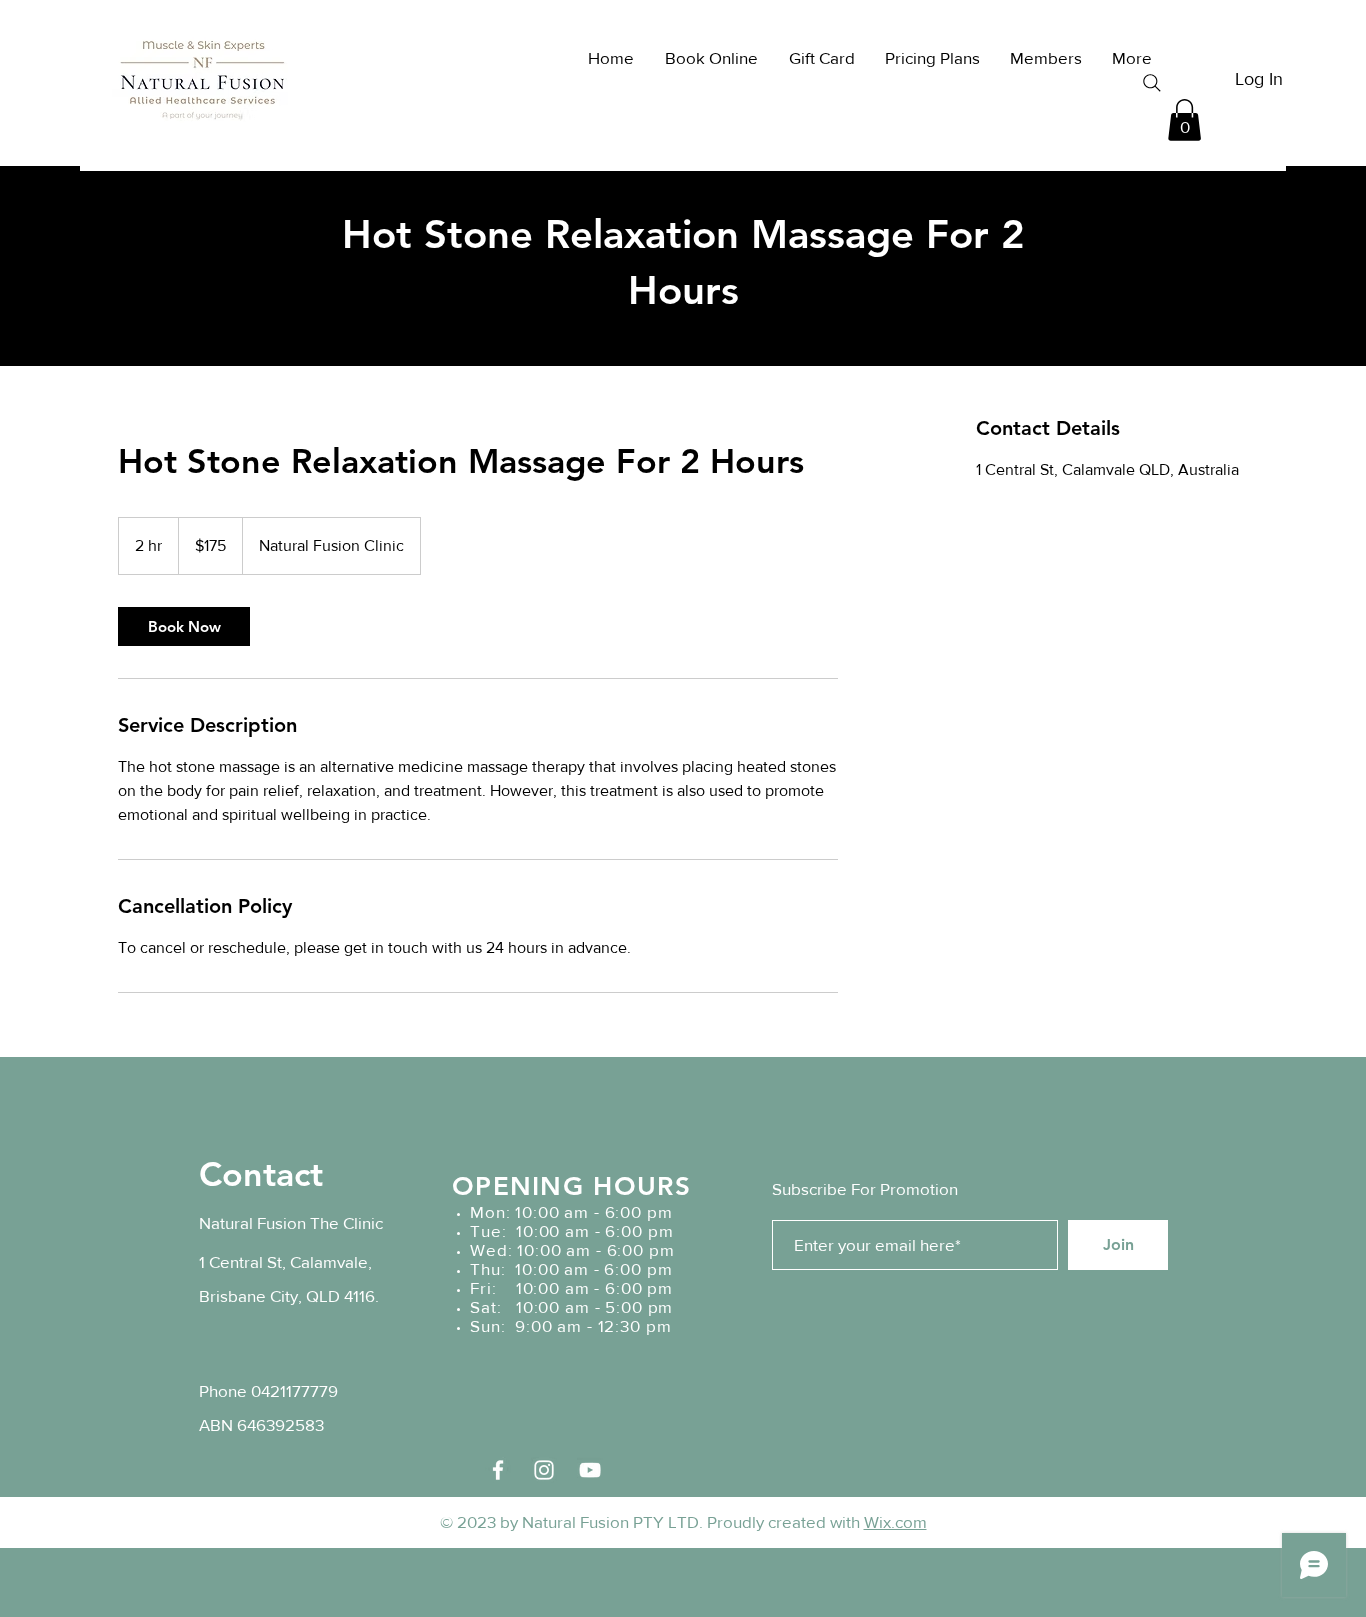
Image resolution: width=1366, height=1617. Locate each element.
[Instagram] (544, 1470)
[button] (1184, 120)
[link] (184, 626)
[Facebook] (498, 1470)
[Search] (1152, 83)
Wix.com (895, 1521)
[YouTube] (590, 1470)
